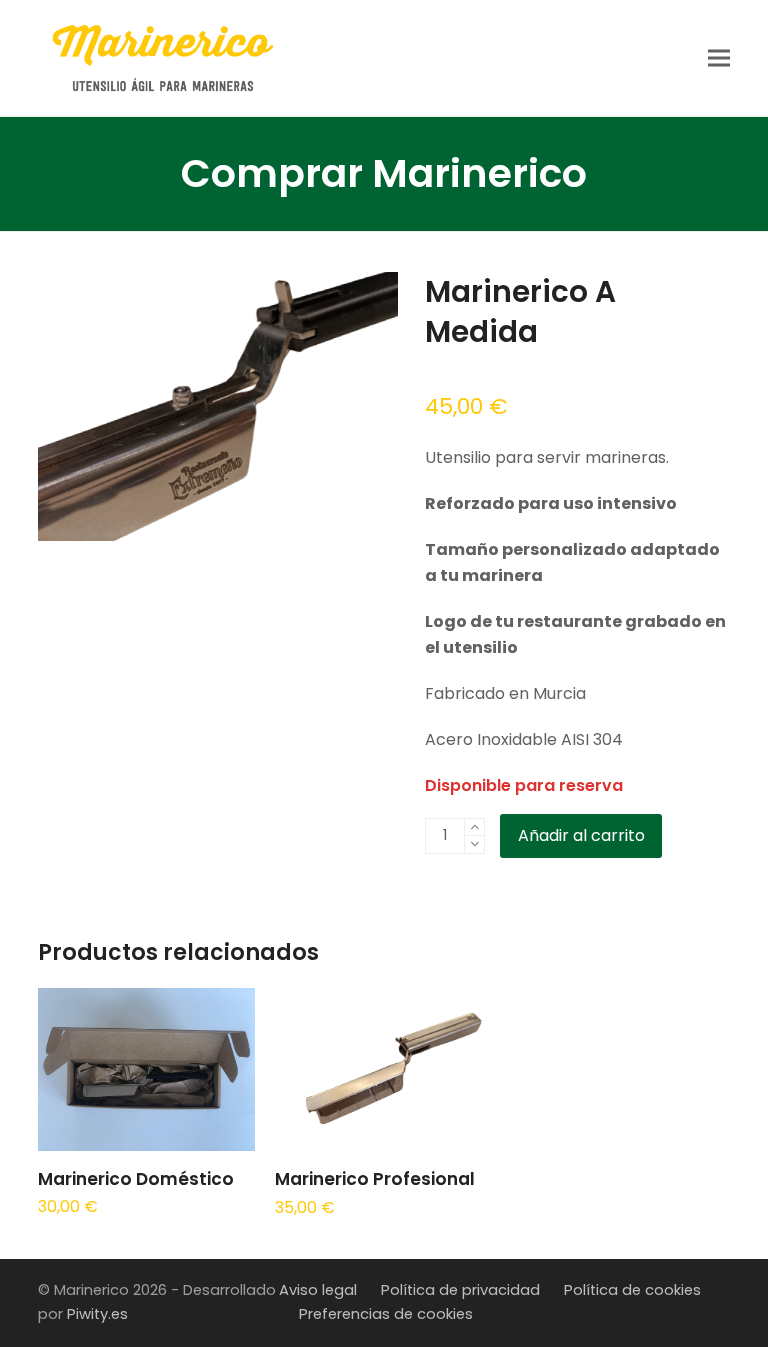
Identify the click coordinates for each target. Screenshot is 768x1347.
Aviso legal (318, 1290)
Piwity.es (97, 1314)
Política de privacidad (460, 1290)
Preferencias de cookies (386, 1314)
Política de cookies (632, 1290)
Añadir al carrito (581, 835)
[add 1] (474, 827)
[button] (719, 57)
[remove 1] (474, 844)
